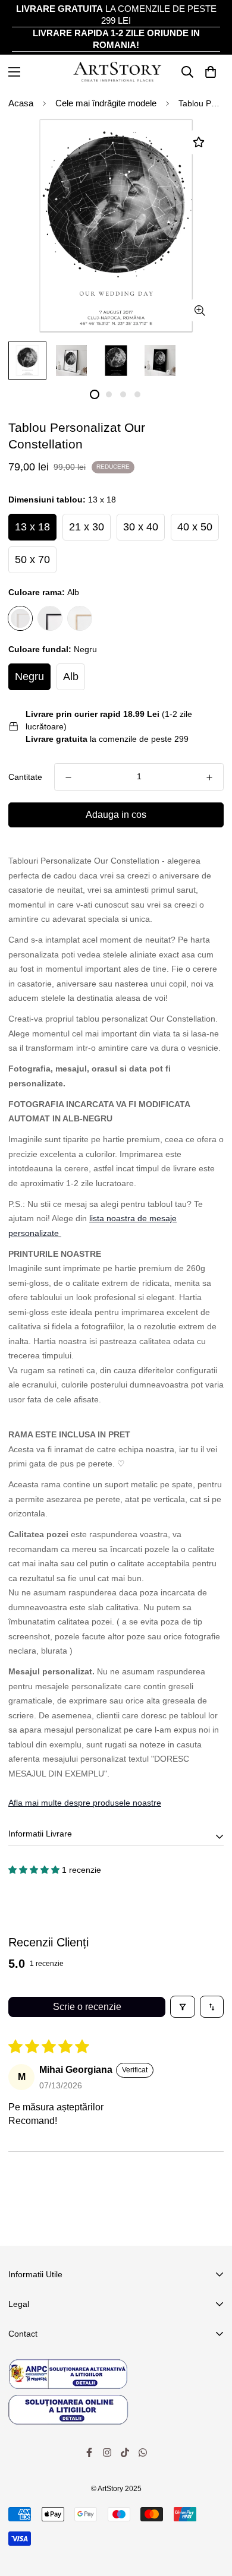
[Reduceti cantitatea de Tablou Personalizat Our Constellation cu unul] (68, 777)
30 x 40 (141, 527)
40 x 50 (195, 527)
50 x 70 (32, 560)
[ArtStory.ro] (116, 72)
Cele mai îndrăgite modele (106, 103)
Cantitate (25, 777)
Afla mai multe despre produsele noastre (85, 1803)
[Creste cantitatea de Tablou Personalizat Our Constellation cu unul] (209, 777)
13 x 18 (32, 527)
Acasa (21, 103)
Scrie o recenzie (87, 2007)
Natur (80, 618)
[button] (35, 1870)
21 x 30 (87, 527)
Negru (50, 618)
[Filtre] (183, 2006)
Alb (20, 618)
